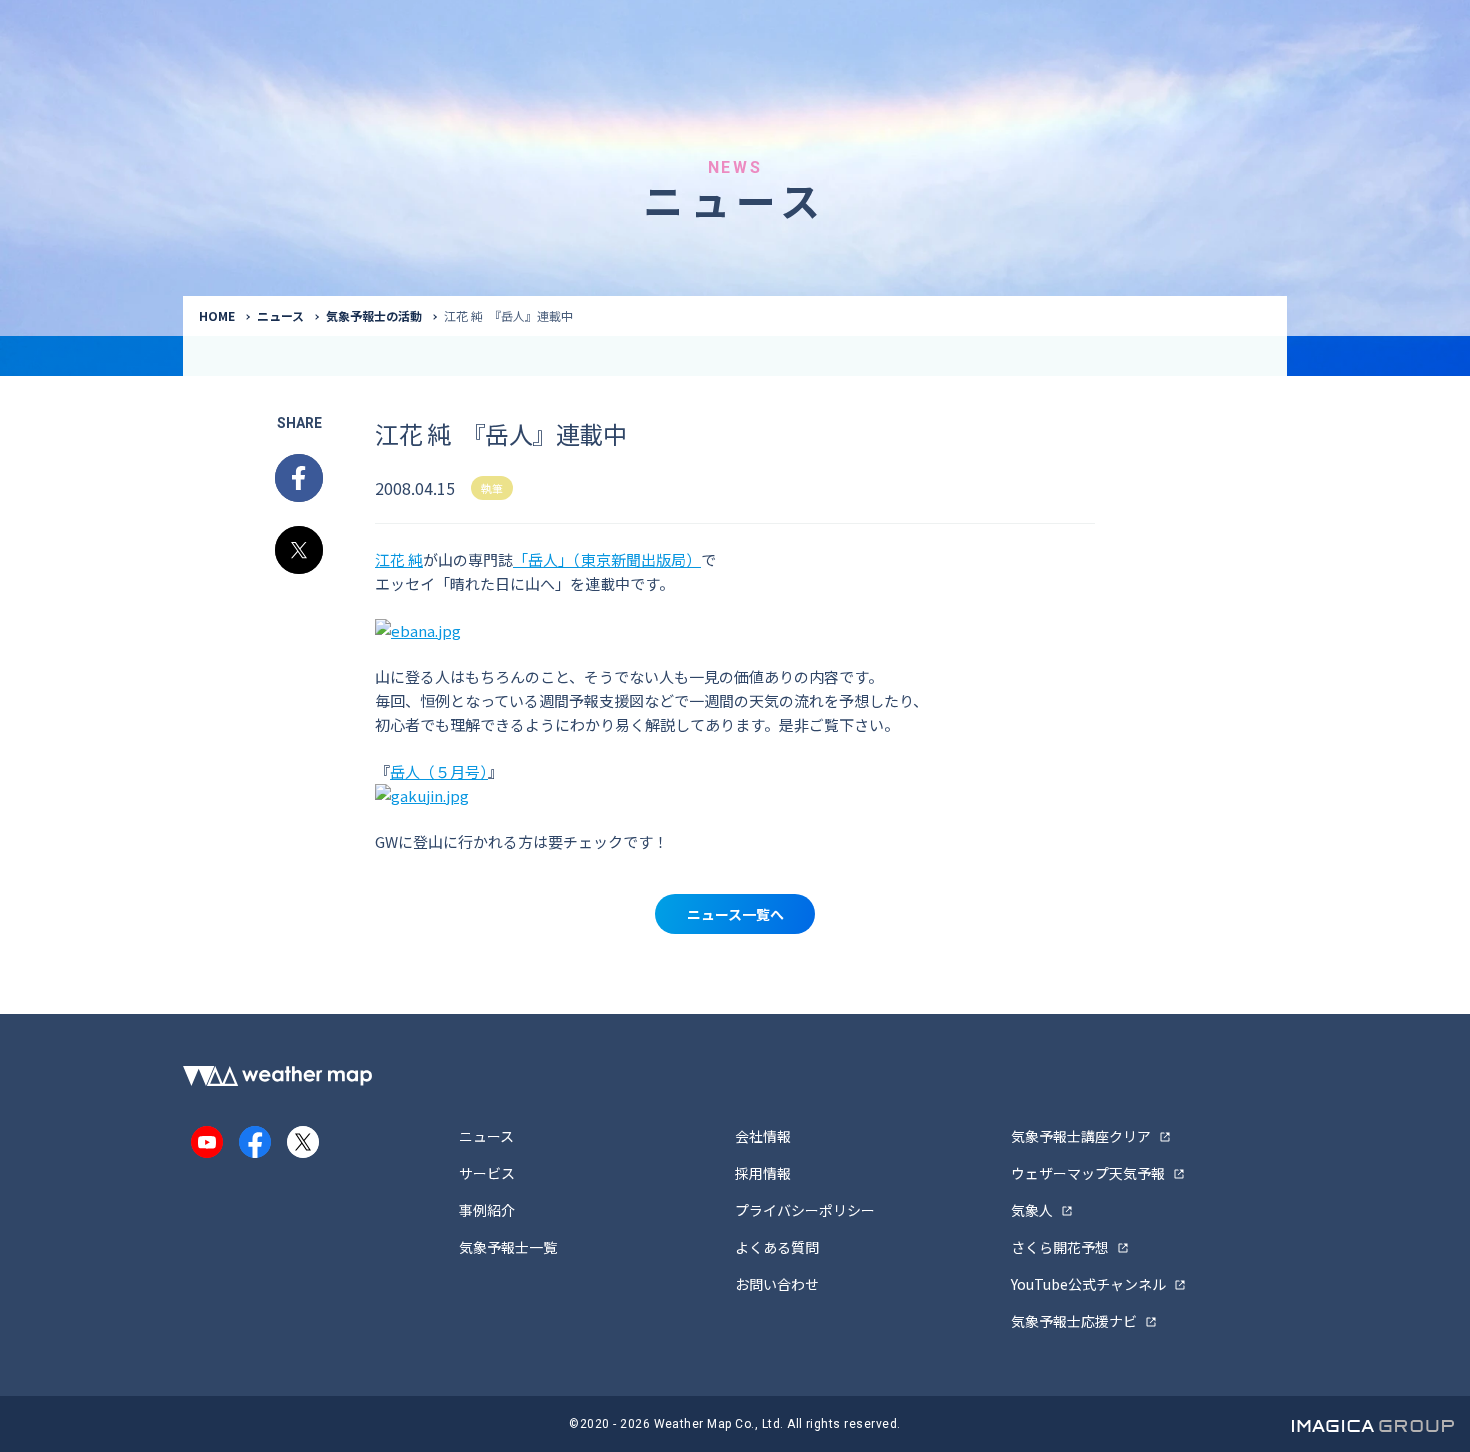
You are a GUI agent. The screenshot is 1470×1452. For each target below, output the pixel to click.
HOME (217, 315)
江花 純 (399, 559)
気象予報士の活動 (374, 315)
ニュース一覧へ (735, 914)
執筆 (492, 488)
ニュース (280, 315)
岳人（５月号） (439, 771)
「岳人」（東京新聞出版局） (607, 559)
